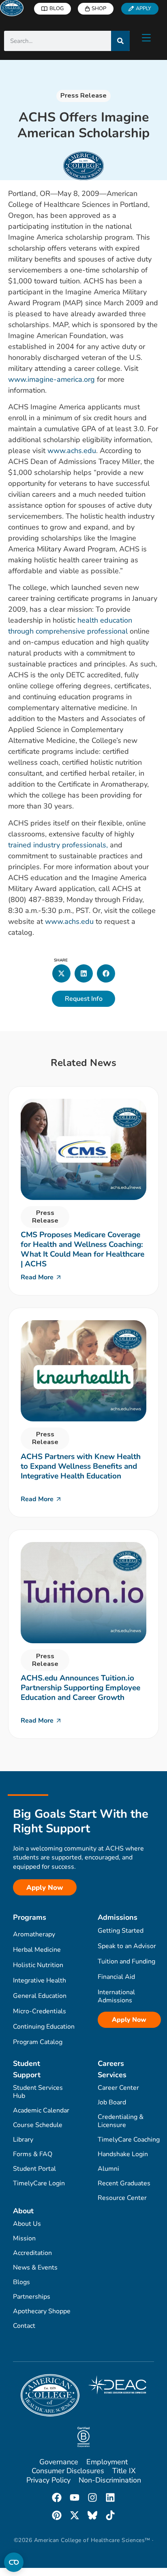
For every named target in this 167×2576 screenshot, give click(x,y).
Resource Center (122, 2198)
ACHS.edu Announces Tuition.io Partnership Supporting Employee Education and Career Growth (80, 1688)
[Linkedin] (110, 2497)
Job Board (112, 2102)
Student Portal (34, 2169)
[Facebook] (57, 2497)
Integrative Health (40, 1980)
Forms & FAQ (33, 2154)
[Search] (120, 41)
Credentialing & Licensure (121, 2121)
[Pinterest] (57, 2515)
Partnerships (32, 2297)
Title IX (124, 2471)
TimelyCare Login (39, 2183)
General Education (40, 1996)
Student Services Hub (38, 2092)
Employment (107, 2462)
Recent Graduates (124, 2183)
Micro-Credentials (40, 2011)
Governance (59, 2462)
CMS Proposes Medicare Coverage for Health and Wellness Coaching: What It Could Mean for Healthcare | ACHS (82, 1249)
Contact (24, 2326)
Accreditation (32, 2253)
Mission (24, 2238)
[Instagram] (92, 2497)
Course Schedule (38, 2125)
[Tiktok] (110, 2515)
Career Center (118, 2088)
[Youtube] (75, 2497)
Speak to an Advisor (127, 1946)
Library (23, 2140)
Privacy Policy (48, 2480)
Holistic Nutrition (38, 1965)
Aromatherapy (34, 1934)
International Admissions (116, 1996)
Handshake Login (123, 2154)
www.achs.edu (72, 451)
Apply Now (129, 2020)
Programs (30, 1917)
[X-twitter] (75, 2515)
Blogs (21, 2282)
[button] (61, 973)
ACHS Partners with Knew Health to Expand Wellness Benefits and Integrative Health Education (81, 1466)
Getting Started (121, 1931)
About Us (27, 2224)
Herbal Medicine (37, 1950)
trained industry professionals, (58, 845)
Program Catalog (38, 2042)
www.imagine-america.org (51, 379)
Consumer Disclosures (68, 2471)
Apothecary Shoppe (42, 2311)
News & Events (35, 2268)
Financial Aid (116, 1977)
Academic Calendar (41, 2110)
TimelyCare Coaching (129, 2140)
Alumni (108, 2169)
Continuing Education (44, 2027)
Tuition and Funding (126, 1961)
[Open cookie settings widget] (14, 2562)
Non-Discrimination (110, 2480)
